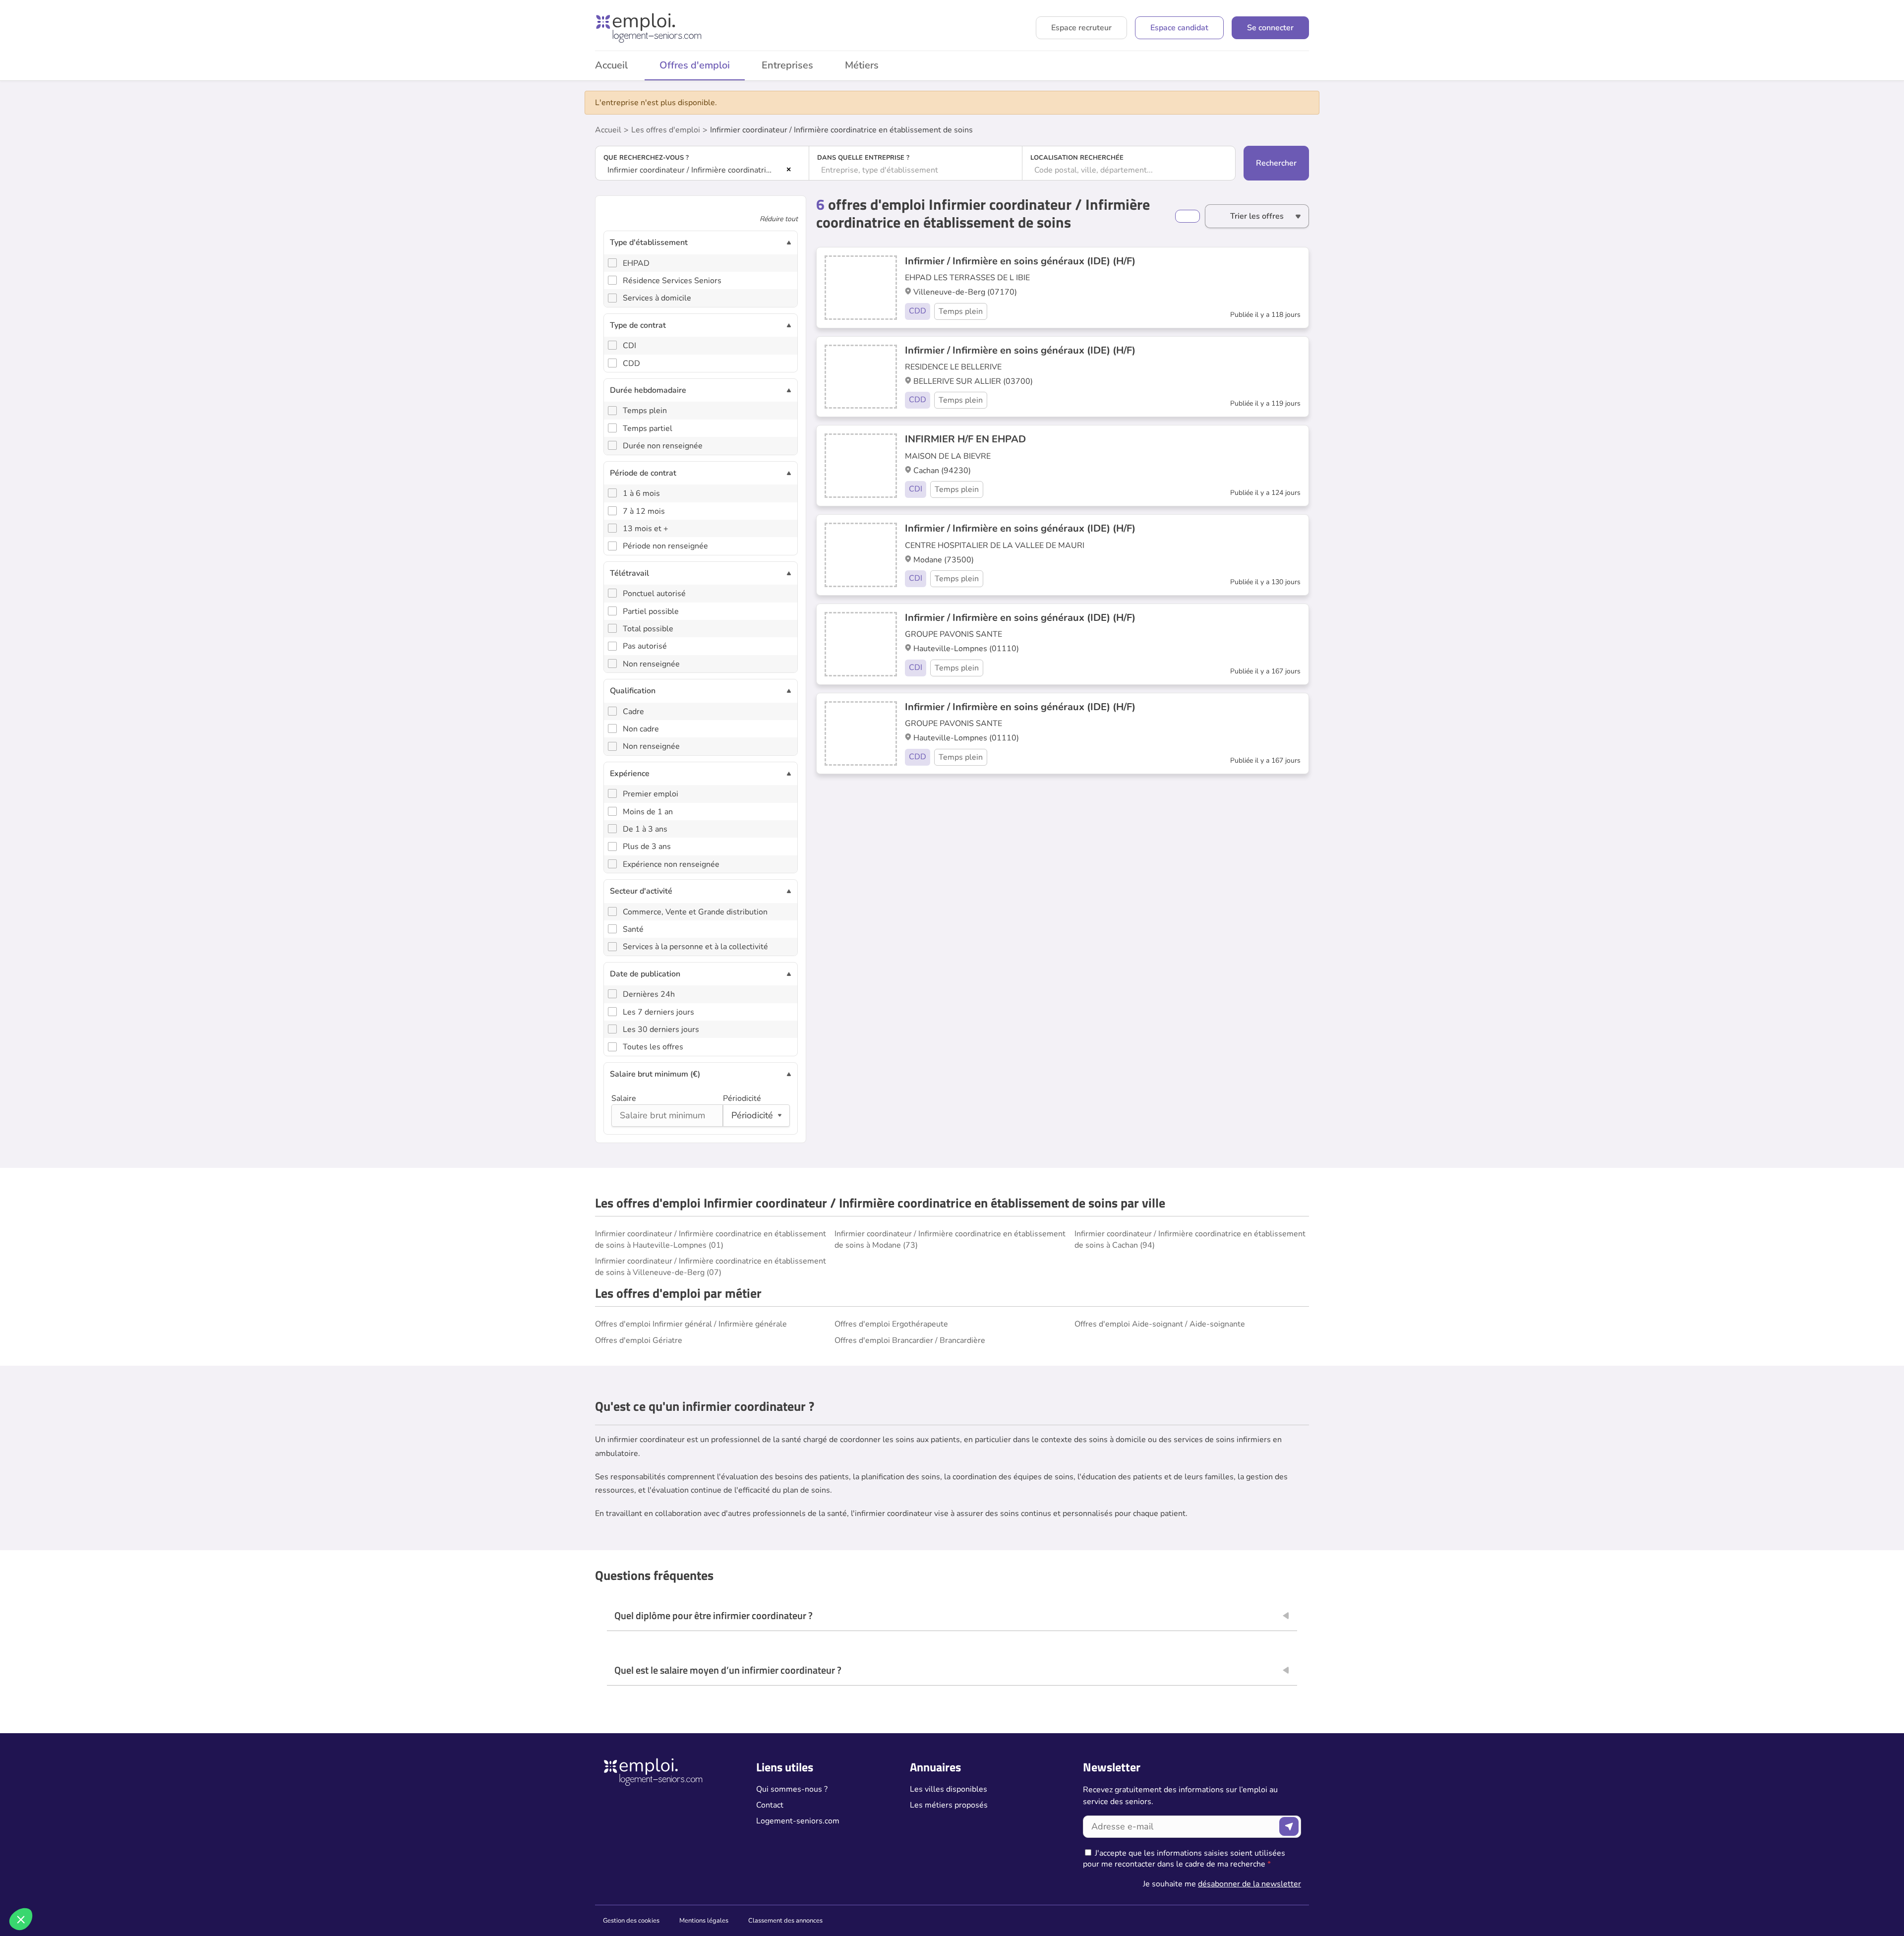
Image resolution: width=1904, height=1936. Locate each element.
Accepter (184, 1886)
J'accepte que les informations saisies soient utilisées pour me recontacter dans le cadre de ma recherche (1184, 1859)
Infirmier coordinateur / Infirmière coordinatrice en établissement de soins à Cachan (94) (1190, 1239)
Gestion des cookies (631, 1921)
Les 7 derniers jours (658, 1012)
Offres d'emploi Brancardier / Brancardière (910, 1340)
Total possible (648, 629)
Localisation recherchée (1077, 158)
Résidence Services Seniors (672, 281)
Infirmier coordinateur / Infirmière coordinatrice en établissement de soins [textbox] (695, 170)
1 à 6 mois (641, 493)
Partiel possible (651, 611)
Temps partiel (648, 428)
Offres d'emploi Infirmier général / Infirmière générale (691, 1324)
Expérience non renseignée (671, 864)
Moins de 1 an (648, 812)
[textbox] (916, 170)
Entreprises (787, 65)
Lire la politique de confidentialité (63, 1854)
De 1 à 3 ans (645, 829)
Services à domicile (657, 298)
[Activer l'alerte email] (1188, 216)
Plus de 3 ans (647, 847)
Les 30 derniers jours (661, 1029)
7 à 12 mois (644, 511)
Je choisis (114, 1886)
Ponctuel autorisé (654, 594)
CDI (629, 346)
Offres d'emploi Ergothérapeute (891, 1324)
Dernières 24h (649, 994)
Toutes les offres (653, 1047)
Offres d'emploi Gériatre (639, 1340)
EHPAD (636, 263)
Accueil (611, 65)
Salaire (624, 1098)
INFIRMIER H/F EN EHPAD (965, 439)
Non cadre (641, 729)
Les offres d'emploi (666, 130)
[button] (21, 1919)
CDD (631, 363)
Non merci (44, 1886)
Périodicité (742, 1098)
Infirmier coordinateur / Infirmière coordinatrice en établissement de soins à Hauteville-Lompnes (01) (711, 1239)
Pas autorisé (645, 646)
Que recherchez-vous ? (646, 158)
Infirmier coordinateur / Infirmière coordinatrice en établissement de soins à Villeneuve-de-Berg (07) (711, 1267)
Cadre (633, 712)
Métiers (862, 65)
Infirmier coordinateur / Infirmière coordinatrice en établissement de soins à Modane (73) (950, 1239)
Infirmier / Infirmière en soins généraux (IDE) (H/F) (1020, 261)
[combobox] (702, 170)
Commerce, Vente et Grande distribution (695, 912)
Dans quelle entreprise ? (863, 158)
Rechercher (1276, 163)
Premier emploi (651, 794)
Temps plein (645, 411)
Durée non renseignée (663, 446)
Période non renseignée (665, 546)
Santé (633, 929)
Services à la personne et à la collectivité (695, 947)
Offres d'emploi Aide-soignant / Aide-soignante (1160, 1324)
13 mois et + (646, 529)
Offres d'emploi (695, 65)
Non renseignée (651, 664)
